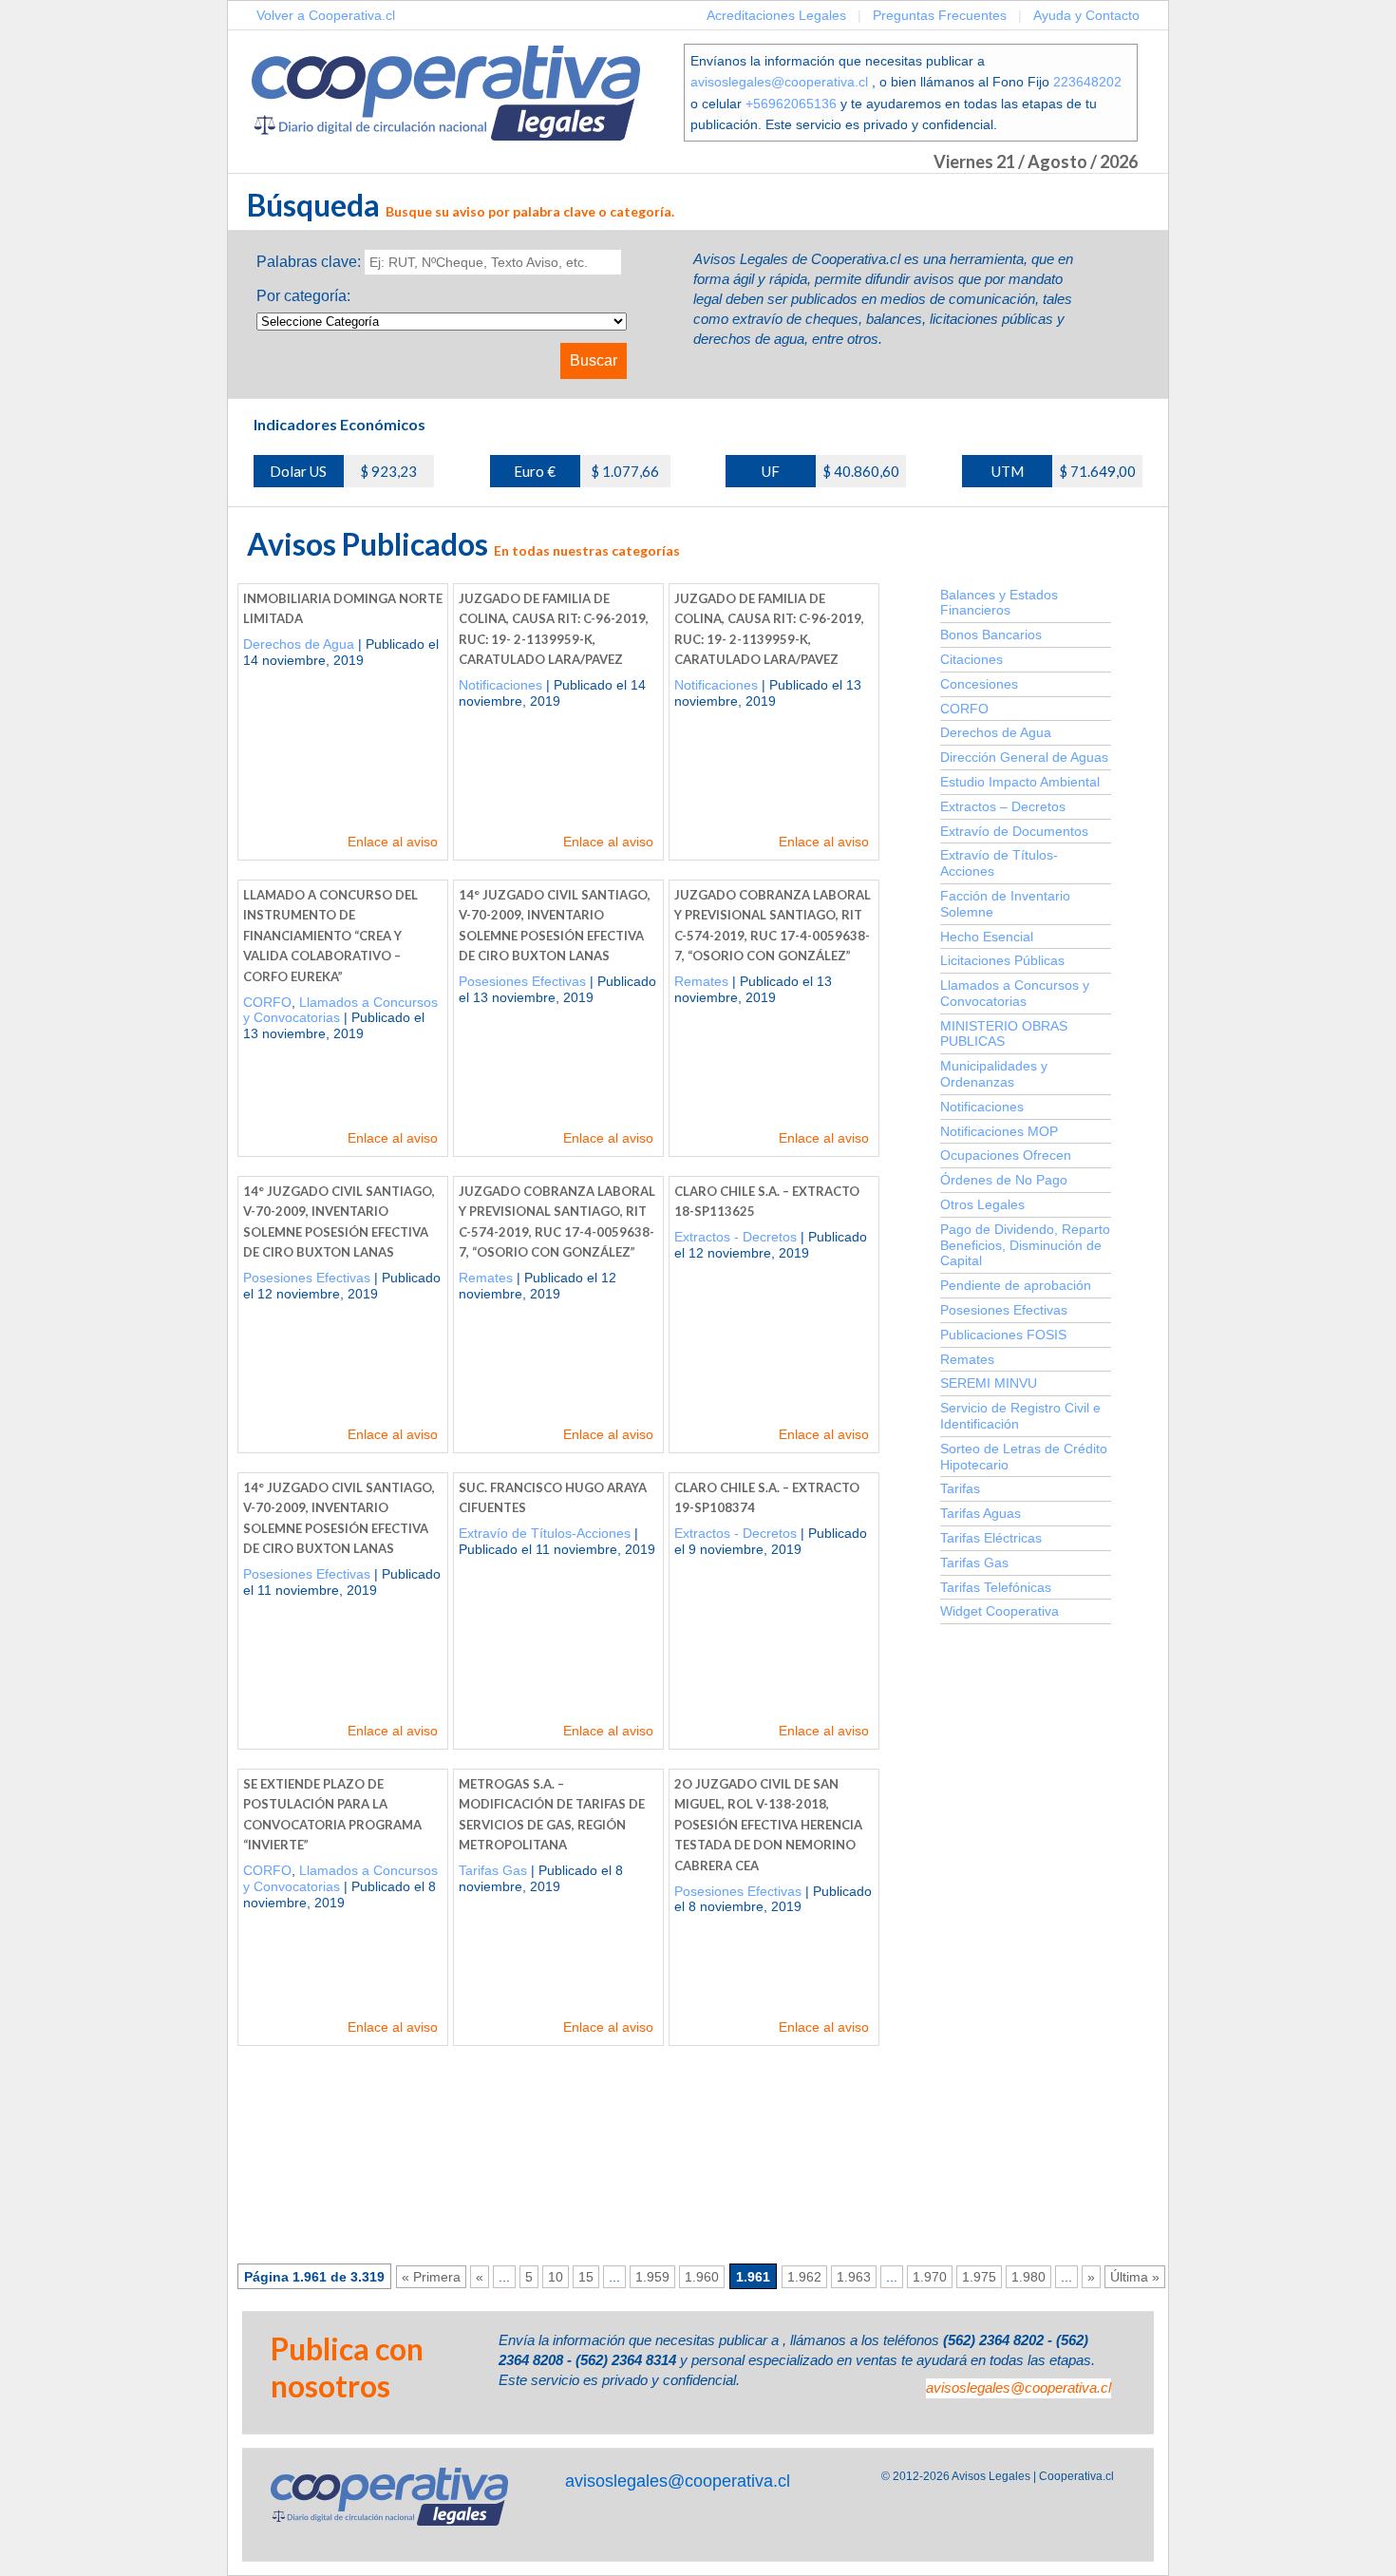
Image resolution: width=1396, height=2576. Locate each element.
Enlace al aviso (393, 842)
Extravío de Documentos (1014, 831)
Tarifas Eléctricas (991, 1538)
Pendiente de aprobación (1016, 1285)
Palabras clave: (309, 262)
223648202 (1087, 82)
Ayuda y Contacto (1086, 15)
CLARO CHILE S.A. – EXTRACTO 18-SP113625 (767, 1202)
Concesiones (979, 684)
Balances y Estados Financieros (999, 603)
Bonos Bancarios (991, 635)
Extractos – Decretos (1003, 806)
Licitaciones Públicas (1002, 960)
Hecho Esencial (987, 937)
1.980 (1028, 2277)
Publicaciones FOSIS (1003, 1335)
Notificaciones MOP (999, 1131)
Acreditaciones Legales (776, 15)
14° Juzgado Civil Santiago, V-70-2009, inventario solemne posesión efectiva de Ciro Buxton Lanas (555, 926)
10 (556, 2277)
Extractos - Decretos (736, 1237)
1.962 (804, 2277)
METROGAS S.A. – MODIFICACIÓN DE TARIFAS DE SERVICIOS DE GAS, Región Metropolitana (552, 1815)
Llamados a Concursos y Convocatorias (1015, 993)
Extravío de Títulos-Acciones (545, 1533)
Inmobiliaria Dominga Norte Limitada (343, 609)
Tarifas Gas (493, 1870)
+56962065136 (791, 104)
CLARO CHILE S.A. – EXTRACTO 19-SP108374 (767, 1498)
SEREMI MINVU (989, 1383)
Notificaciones (500, 685)
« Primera (431, 2277)
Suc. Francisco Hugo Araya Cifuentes (553, 1498)
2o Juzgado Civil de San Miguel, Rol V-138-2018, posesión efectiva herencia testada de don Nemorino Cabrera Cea (768, 1825)
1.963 (854, 2277)
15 (586, 2277)
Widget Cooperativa (1000, 1611)
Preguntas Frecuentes (940, 15)
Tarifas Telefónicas (996, 1587)
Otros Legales (982, 1204)
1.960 (702, 2277)
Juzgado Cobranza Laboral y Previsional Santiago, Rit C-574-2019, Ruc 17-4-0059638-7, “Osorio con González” (773, 926)
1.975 (979, 2277)
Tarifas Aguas (981, 1513)
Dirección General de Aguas (1024, 757)
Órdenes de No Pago (1004, 1180)
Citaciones (972, 659)
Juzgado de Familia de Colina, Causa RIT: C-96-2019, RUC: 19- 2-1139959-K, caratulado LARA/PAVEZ (554, 629)
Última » (1135, 2277)
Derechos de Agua (299, 644)
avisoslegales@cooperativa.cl (779, 82)
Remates (701, 981)
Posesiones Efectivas (522, 981)
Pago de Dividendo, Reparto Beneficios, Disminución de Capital (1025, 1245)
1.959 (652, 2277)
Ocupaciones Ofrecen (1006, 1155)
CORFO (267, 1002)
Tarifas (960, 1488)
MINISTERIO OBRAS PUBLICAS (1004, 1034)
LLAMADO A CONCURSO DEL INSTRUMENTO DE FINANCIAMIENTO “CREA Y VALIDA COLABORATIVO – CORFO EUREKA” (330, 936)
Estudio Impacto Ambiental (1020, 782)
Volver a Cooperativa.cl (326, 15)
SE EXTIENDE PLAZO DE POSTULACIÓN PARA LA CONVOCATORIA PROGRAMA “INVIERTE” (332, 1815)
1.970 (930, 2277)
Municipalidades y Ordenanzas (994, 1074)
